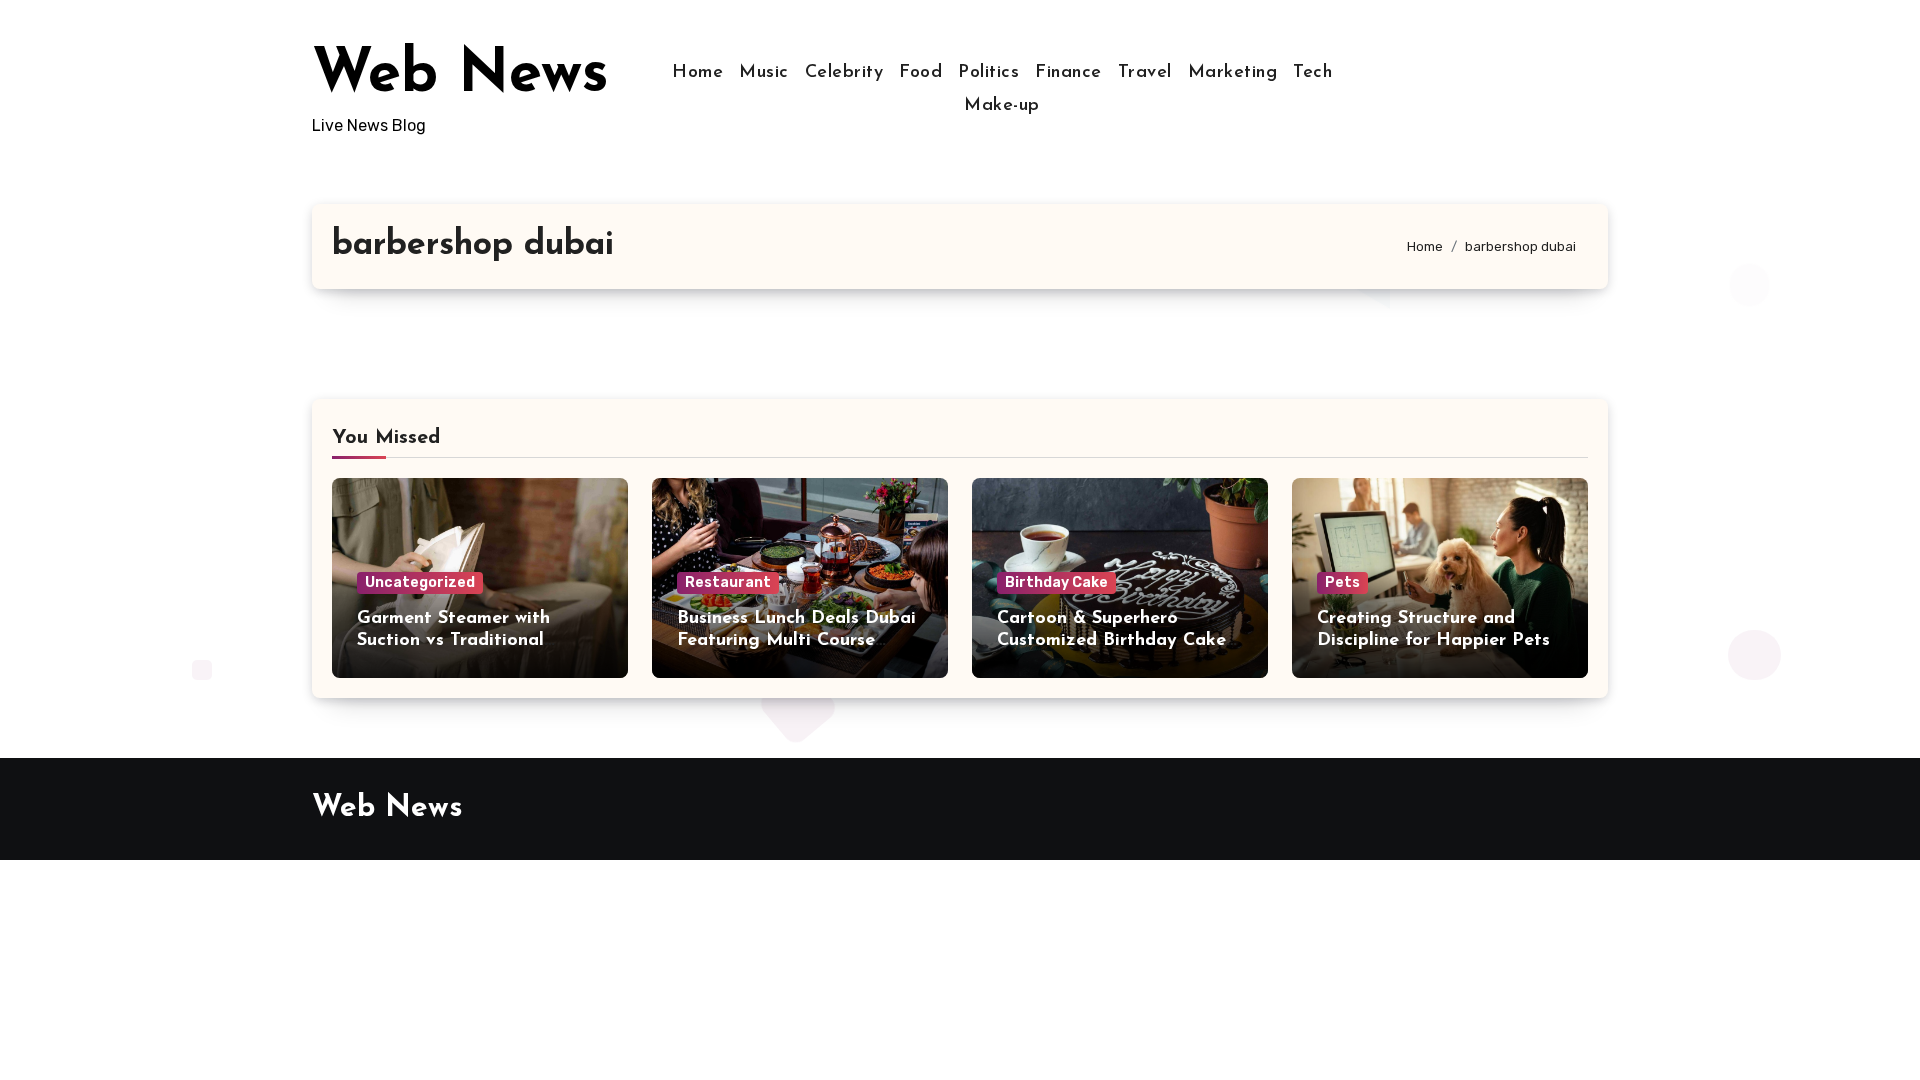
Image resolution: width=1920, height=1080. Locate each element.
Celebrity (844, 73)
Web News (460, 76)
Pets (1342, 582)
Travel (1145, 73)
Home (697, 73)
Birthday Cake (1056, 582)
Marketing (1233, 73)
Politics (988, 73)
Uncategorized (420, 582)
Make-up (1002, 106)
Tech (1312, 73)
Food (920, 73)
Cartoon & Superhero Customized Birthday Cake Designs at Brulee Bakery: (1111, 640)
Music (764, 73)
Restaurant (728, 582)
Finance (1068, 73)
